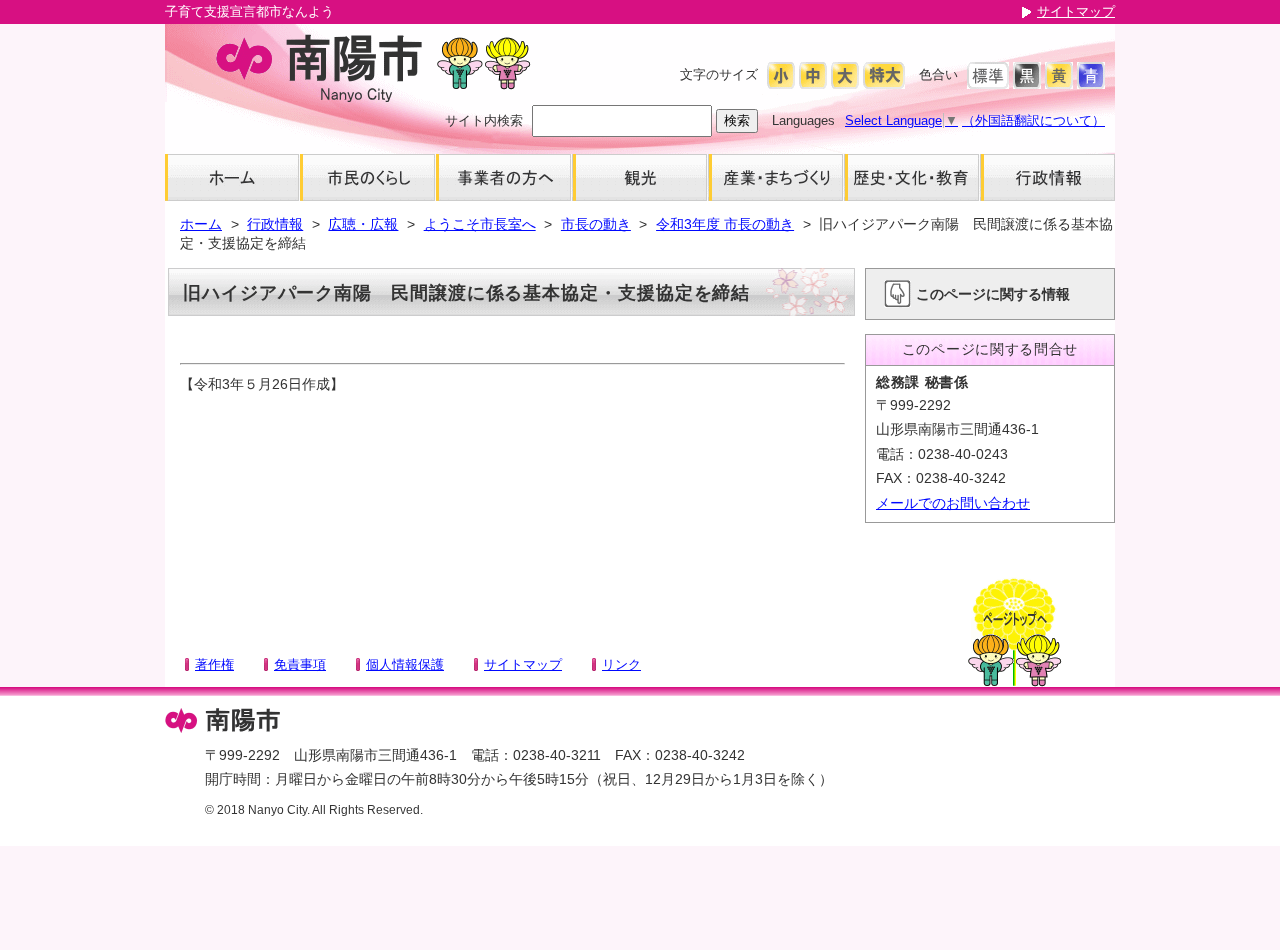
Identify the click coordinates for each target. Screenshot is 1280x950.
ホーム (201, 224)
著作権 (214, 664)
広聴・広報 (363, 224)
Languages (803, 120)
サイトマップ (1076, 11)
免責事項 (300, 664)
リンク (621, 664)
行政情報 (275, 224)
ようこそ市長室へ (480, 224)
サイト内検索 (484, 120)
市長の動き (596, 224)
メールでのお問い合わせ (953, 503)
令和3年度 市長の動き (725, 224)
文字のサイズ (719, 74)
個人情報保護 (405, 664)
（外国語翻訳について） (1033, 120)
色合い (938, 74)
